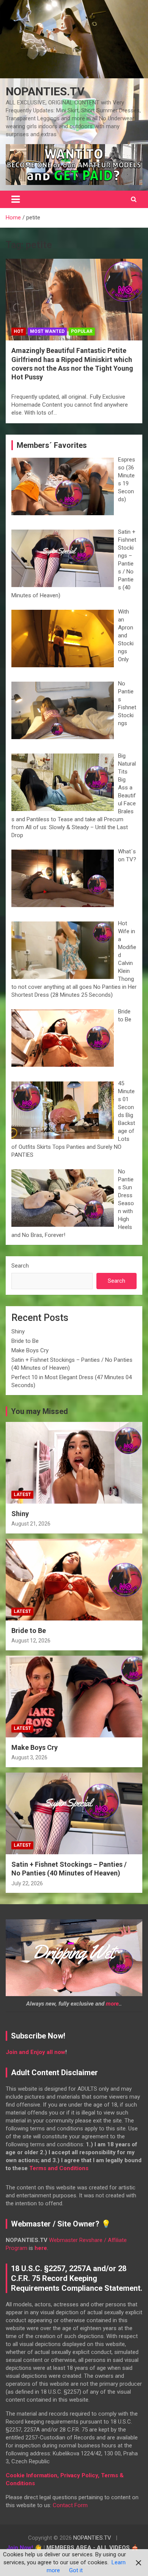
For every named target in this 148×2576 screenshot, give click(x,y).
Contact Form (70, 2505)
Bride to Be (25, 1341)
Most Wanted (47, 331)
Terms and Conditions (59, 2168)
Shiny (18, 1332)
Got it (76, 2570)
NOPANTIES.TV (45, 91)
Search (20, 1266)
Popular (82, 331)
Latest (22, 1495)
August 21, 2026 (31, 1524)
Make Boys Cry (30, 1350)
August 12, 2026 (31, 1641)
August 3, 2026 (29, 1757)
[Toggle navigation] (16, 199)
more (112, 2004)
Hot (19, 331)
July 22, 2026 (27, 1883)
